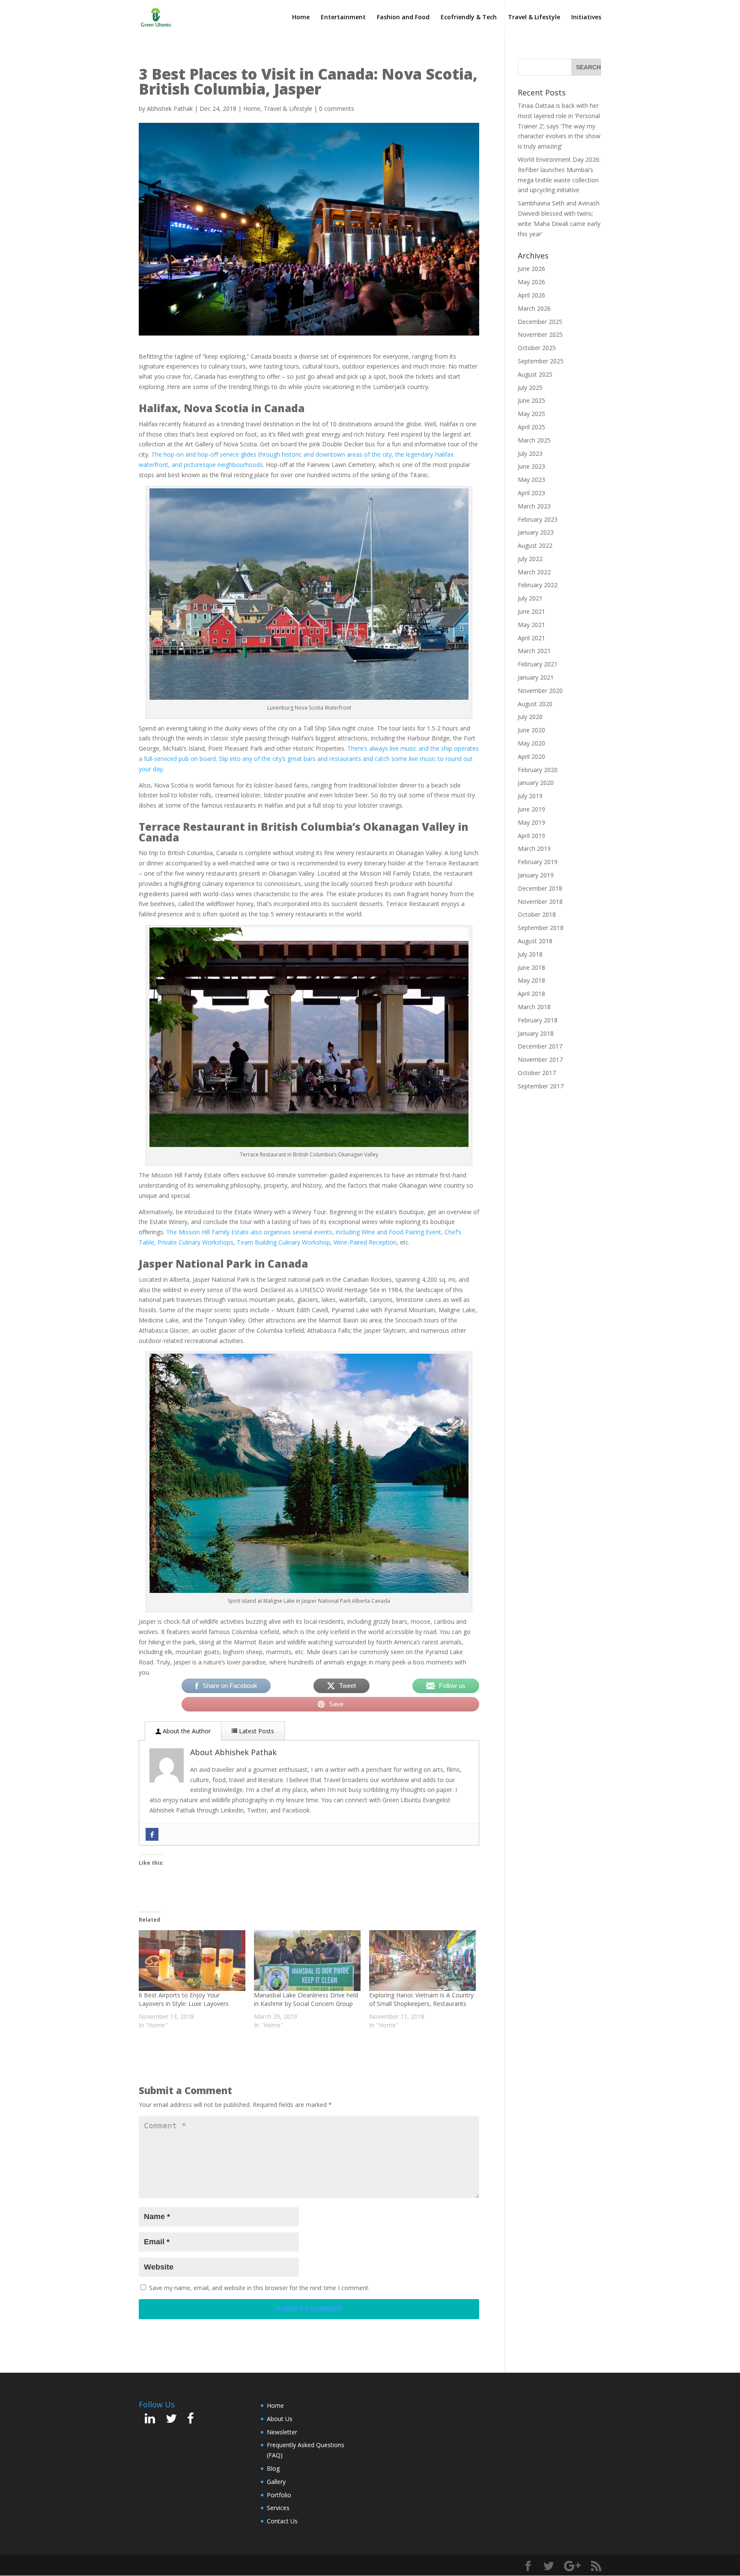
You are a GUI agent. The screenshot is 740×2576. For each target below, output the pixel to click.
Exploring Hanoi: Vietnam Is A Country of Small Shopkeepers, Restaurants (421, 1999)
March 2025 (534, 440)
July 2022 (530, 559)
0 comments (337, 108)
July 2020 (530, 717)
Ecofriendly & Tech (469, 18)
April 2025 (531, 427)
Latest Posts (256, 1731)
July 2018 (530, 954)
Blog (273, 2468)
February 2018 (538, 1020)
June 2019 (531, 809)
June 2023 (531, 466)
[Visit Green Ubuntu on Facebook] (191, 2420)
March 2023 (534, 506)
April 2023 (531, 493)
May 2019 (531, 822)
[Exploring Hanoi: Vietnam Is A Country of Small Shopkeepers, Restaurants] (422, 1961)
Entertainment (343, 18)
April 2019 (531, 836)
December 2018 (540, 888)
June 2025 (531, 400)
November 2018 (540, 902)
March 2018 (534, 1007)
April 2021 (531, 638)
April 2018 (531, 994)
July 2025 (530, 388)
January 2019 (536, 875)
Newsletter (282, 2432)
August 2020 (535, 704)
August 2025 (535, 374)
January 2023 (536, 532)
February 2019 (538, 862)
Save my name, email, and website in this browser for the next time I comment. (259, 2288)
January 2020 (536, 783)
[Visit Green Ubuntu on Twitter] (171, 2420)
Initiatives (586, 18)
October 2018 (537, 914)
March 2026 (534, 308)
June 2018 (531, 967)
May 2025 (531, 414)
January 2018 (536, 1033)
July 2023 (530, 453)
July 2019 (530, 796)
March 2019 (534, 848)
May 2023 (531, 480)
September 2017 (541, 1086)
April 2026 (531, 295)
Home (301, 18)
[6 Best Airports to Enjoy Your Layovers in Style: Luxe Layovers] (192, 1961)
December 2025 (540, 322)
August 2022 (535, 545)
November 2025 (540, 334)
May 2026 (531, 282)
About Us (280, 2419)
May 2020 (531, 743)
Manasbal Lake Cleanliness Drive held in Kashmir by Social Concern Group (306, 1999)
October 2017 (537, 1073)
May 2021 (531, 625)
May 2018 (531, 980)
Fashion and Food (403, 18)
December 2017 (540, 1046)
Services (278, 2508)
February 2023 (538, 519)
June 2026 (531, 269)
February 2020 (538, 770)
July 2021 (530, 598)
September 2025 (541, 361)
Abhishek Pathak (170, 108)
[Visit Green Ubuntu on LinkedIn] (150, 2420)
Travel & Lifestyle (534, 18)
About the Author (186, 1731)
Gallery (276, 2482)
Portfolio (279, 2495)
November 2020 (540, 691)
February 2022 (538, 585)
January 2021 (536, 677)
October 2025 (537, 348)
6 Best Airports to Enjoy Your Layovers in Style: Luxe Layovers (184, 1999)
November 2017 (540, 1059)
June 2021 (531, 611)
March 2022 (534, 572)
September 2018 (541, 928)
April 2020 (531, 756)
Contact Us (282, 2521)
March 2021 (534, 651)
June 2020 (531, 730)
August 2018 (535, 941)
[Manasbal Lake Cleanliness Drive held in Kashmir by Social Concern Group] (307, 1961)
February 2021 (538, 664)
